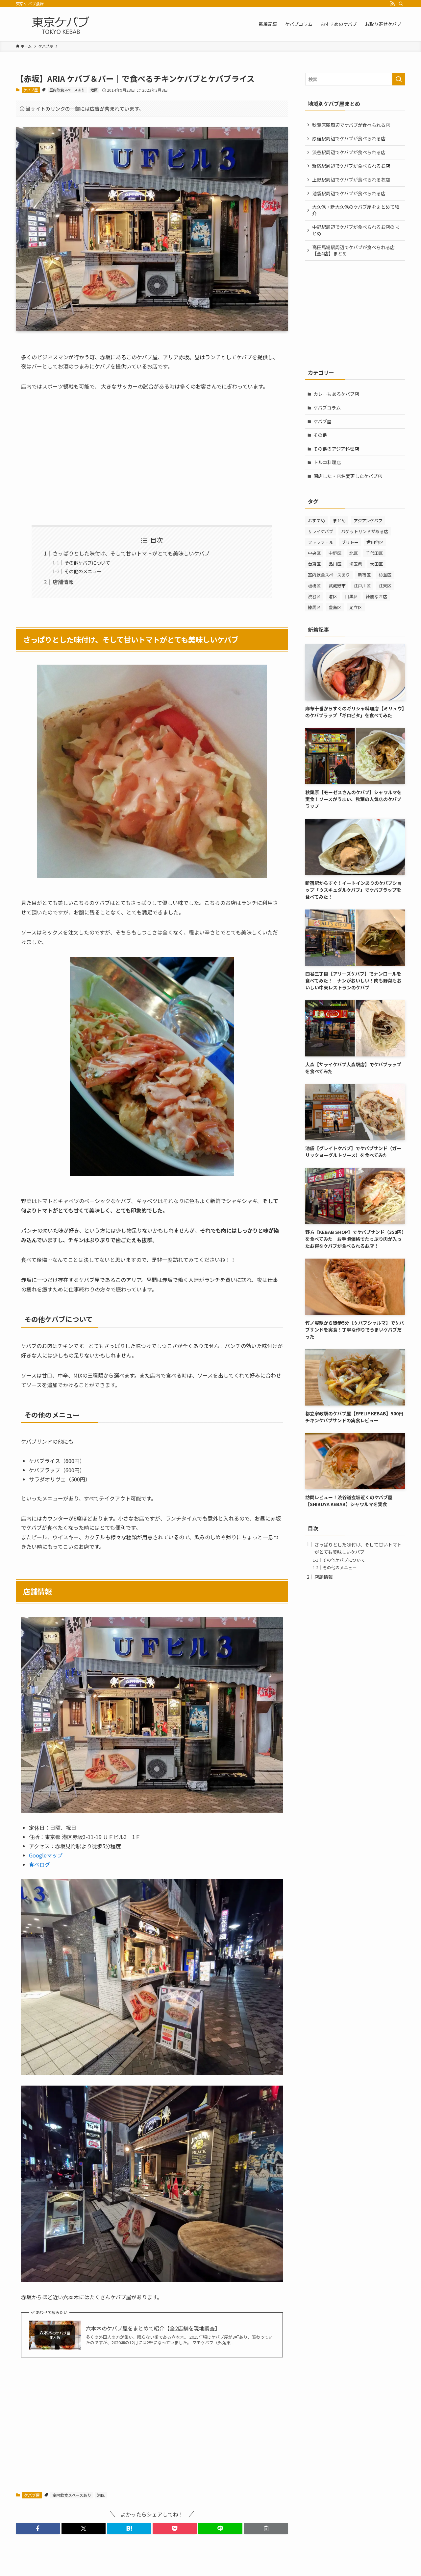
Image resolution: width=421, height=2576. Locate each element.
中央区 (314, 553)
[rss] (392, 4)
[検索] (401, 4)
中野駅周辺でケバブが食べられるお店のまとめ (356, 230)
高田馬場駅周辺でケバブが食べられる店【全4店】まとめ (353, 250)
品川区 (335, 564)
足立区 (356, 607)
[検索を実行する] (399, 79)
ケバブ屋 (31, 90)
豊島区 (335, 607)
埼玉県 (356, 564)
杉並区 (385, 575)
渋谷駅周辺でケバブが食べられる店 (349, 152)
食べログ (39, 1864)
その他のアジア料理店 (336, 449)
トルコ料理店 (327, 462)
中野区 (335, 553)
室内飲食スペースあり (67, 90)
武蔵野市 (337, 586)
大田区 (376, 564)
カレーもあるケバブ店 (336, 394)
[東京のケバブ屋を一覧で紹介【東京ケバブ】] (61, 24)
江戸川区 (362, 586)
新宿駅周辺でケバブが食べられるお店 (351, 166)
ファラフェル (321, 542)
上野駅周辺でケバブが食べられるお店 (351, 179)
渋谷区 (314, 596)
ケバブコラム (327, 408)
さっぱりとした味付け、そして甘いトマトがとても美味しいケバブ (131, 553)
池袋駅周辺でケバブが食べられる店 (349, 193)
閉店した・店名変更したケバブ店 (348, 476)
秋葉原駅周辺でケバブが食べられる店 (351, 125)
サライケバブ (321, 531)
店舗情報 (63, 582)
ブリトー (350, 542)
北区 (354, 553)
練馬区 (314, 607)
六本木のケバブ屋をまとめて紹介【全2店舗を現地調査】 (153, 2328)
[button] (38, 2528)
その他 (320, 435)
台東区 (314, 564)
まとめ (339, 520)
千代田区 (374, 553)
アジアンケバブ (368, 520)
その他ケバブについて (87, 563)
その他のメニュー (83, 571)
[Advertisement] (152, 458)
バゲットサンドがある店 (365, 531)
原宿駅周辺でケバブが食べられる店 (349, 138)
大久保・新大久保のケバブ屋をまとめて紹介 (356, 210)
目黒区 (351, 596)
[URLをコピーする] (266, 2528)
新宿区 (364, 575)
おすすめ (316, 520)
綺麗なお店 (376, 596)
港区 (94, 90)
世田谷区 (375, 542)
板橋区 (314, 586)
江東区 (385, 586)
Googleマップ (46, 1855)
